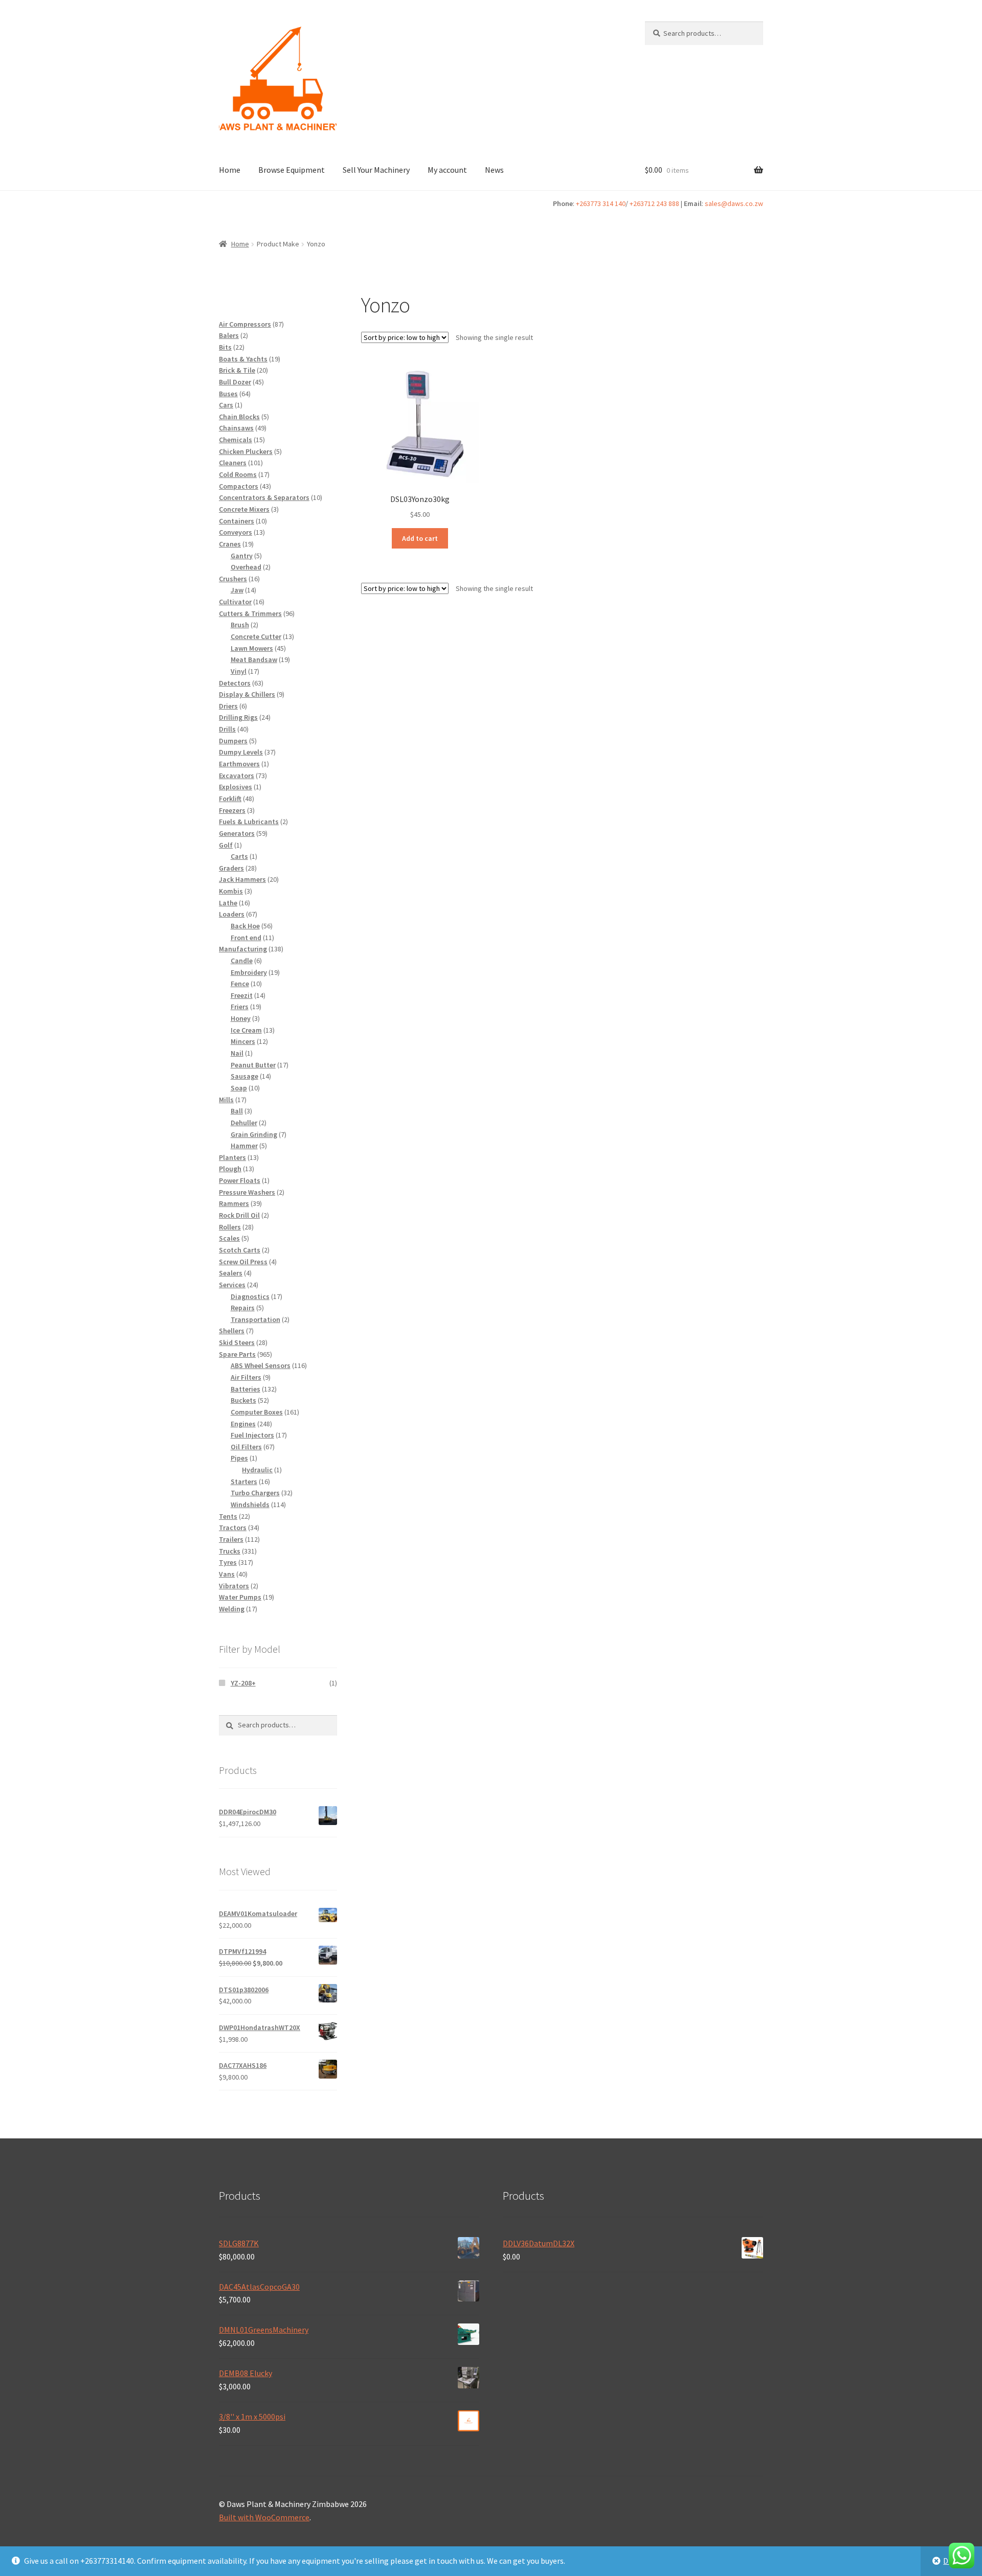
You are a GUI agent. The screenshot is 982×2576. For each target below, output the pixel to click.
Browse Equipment (292, 170)
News (494, 170)
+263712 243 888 (654, 203)
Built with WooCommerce (264, 2517)
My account (447, 170)
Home (230, 170)
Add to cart (420, 538)
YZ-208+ (243, 1683)
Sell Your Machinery (376, 170)
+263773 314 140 (601, 203)
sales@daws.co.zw (734, 203)
